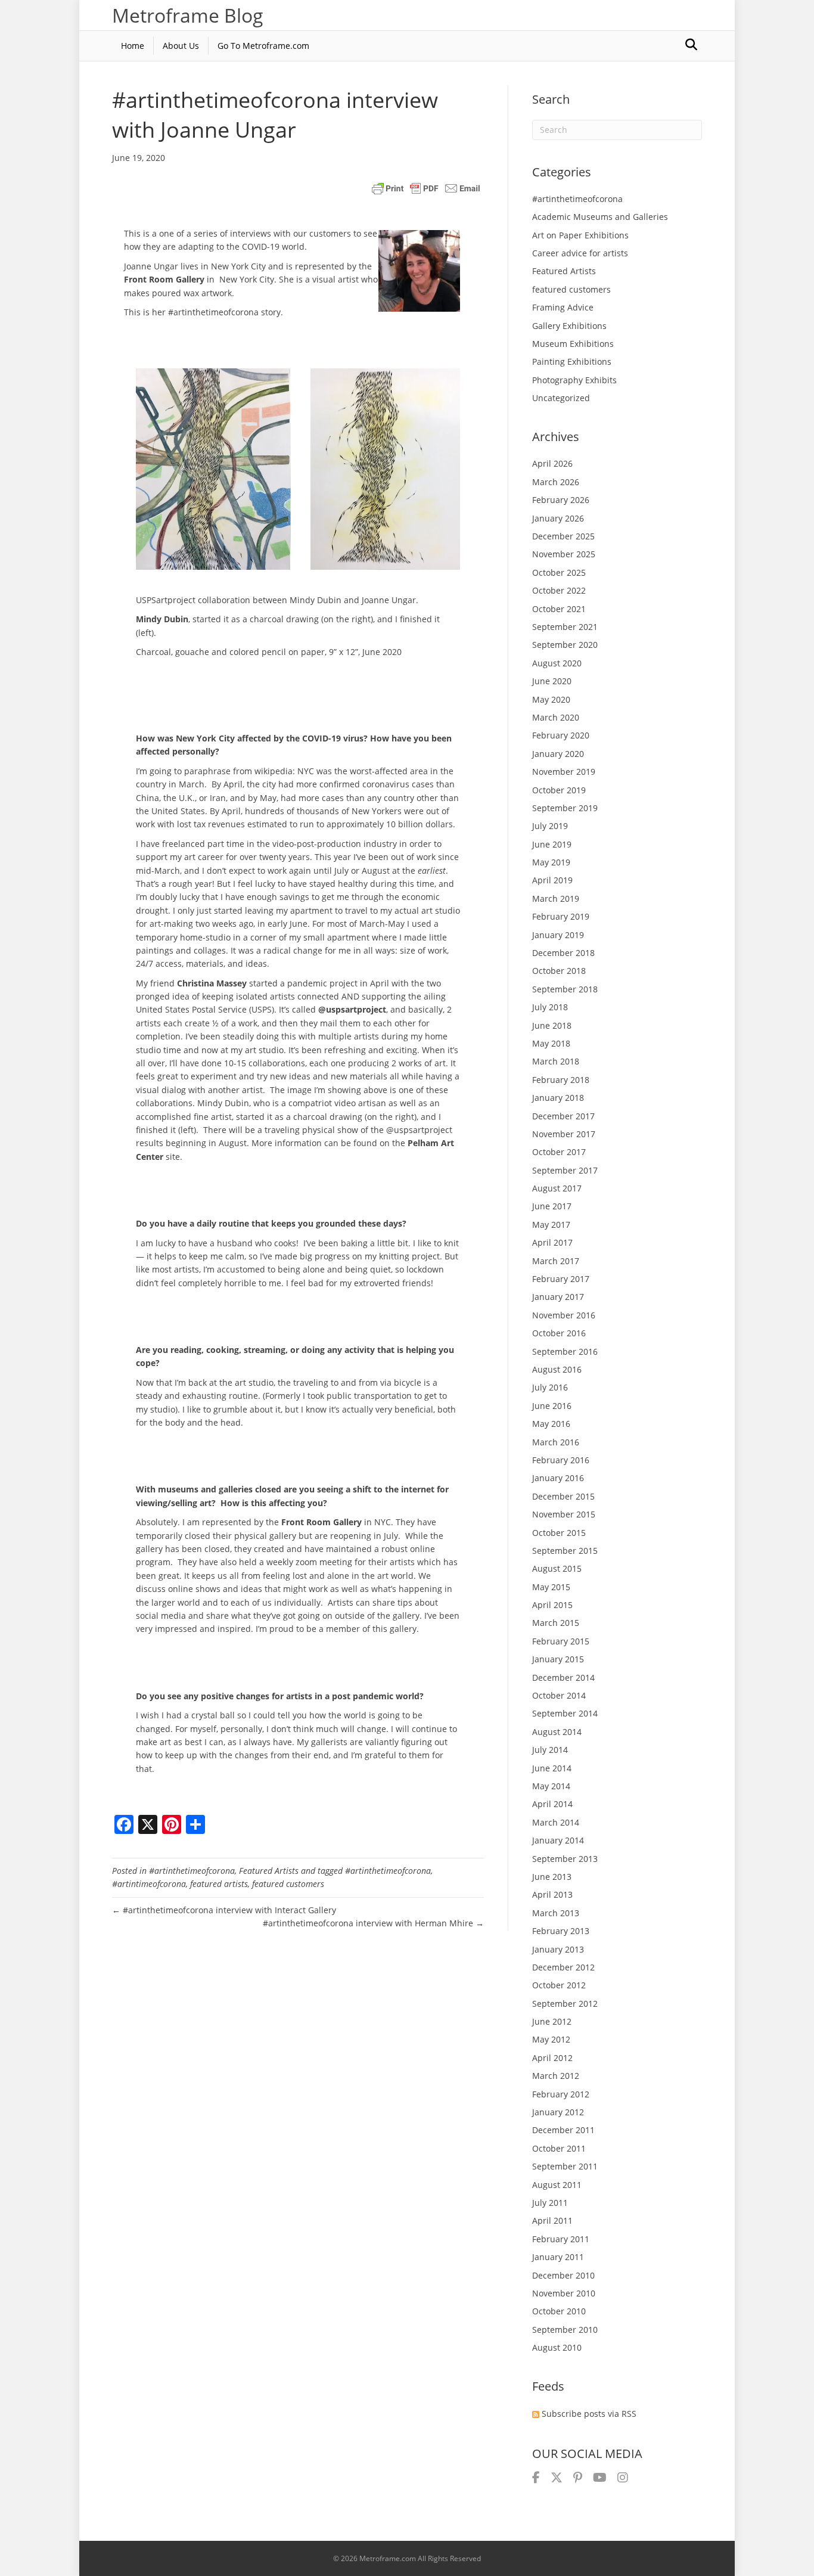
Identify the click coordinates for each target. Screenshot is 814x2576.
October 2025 (559, 572)
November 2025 (564, 554)
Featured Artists (269, 1871)
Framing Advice (563, 307)
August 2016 (557, 1369)
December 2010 (563, 2275)
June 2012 (552, 2021)
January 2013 (558, 1949)
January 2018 (558, 1098)
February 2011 (561, 2239)
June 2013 (552, 1877)
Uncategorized (561, 398)
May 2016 (551, 1424)
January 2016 (558, 1478)
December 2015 (563, 1496)
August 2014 (557, 1732)
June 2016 (552, 1406)
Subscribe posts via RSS (589, 2414)
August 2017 (557, 1188)
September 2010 (565, 2330)
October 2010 (559, 2311)
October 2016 (559, 1333)
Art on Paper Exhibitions (580, 235)
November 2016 (564, 1315)
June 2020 (552, 681)
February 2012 (561, 2094)
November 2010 (564, 2293)
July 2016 (550, 1387)
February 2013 (561, 1931)
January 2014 (558, 1840)
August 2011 (557, 2185)
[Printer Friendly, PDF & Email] (426, 188)
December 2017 (563, 1116)
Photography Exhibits (574, 380)
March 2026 (556, 482)
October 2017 (559, 1152)
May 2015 (551, 1587)
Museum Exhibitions (573, 344)
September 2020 (565, 645)
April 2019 (552, 880)
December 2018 (563, 953)
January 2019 (558, 935)
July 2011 (550, 2203)
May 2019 (551, 862)
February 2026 (561, 500)
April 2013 (552, 1894)
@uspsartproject (352, 1009)
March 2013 (556, 1913)
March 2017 (556, 1261)
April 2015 (552, 1605)
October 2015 (559, 1533)
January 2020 (558, 754)
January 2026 (558, 518)
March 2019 (556, 899)
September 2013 (565, 1859)
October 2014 (559, 1695)
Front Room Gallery (321, 1522)
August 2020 (557, 663)
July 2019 (550, 826)
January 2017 (558, 1297)
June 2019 (552, 844)
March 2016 (556, 1442)
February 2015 (561, 1641)
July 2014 (550, 1750)
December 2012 (563, 1967)
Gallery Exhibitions (569, 326)
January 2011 (558, 2257)
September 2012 (565, 2004)
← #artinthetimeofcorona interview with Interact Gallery (224, 1910)
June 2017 (552, 1206)
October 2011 (559, 2148)
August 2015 (557, 1568)
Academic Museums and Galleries (600, 217)
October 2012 (559, 1985)
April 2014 (552, 1804)
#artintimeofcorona (149, 1884)
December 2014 (563, 1677)
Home (133, 46)
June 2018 (552, 1025)
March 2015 (556, 1623)
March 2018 (556, 1061)
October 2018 (559, 971)
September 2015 (565, 1551)
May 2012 (551, 2039)
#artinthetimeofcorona (192, 1871)
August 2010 (557, 2347)
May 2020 (551, 699)
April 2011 (552, 2220)
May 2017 (551, 1225)
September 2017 (565, 1170)
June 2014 (552, 1768)
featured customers (288, 1884)
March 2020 (556, 717)
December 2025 (563, 536)
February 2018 (561, 1080)
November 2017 (564, 1134)
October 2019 (559, 790)
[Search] (691, 45)
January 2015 (558, 1659)
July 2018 (550, 1007)
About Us (181, 46)
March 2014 (556, 1822)
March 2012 (556, 2076)
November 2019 (564, 772)
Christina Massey (213, 983)
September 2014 (565, 1713)
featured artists (219, 1884)
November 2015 (564, 1514)
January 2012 (558, 2112)
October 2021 (559, 609)
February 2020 (561, 735)
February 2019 (561, 916)
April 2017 (552, 1242)
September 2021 (565, 627)
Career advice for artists (580, 253)
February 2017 (561, 1279)
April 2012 (552, 2058)
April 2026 (552, 463)
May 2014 (551, 1786)
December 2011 (563, 2130)
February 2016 (561, 1460)
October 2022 (559, 590)
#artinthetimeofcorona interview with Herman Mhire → (373, 1923)
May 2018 (551, 1043)
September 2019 (565, 808)
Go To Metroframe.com (263, 46)
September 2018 (565, 989)
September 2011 (565, 2166)
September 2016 (565, 1351)
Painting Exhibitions (572, 361)
